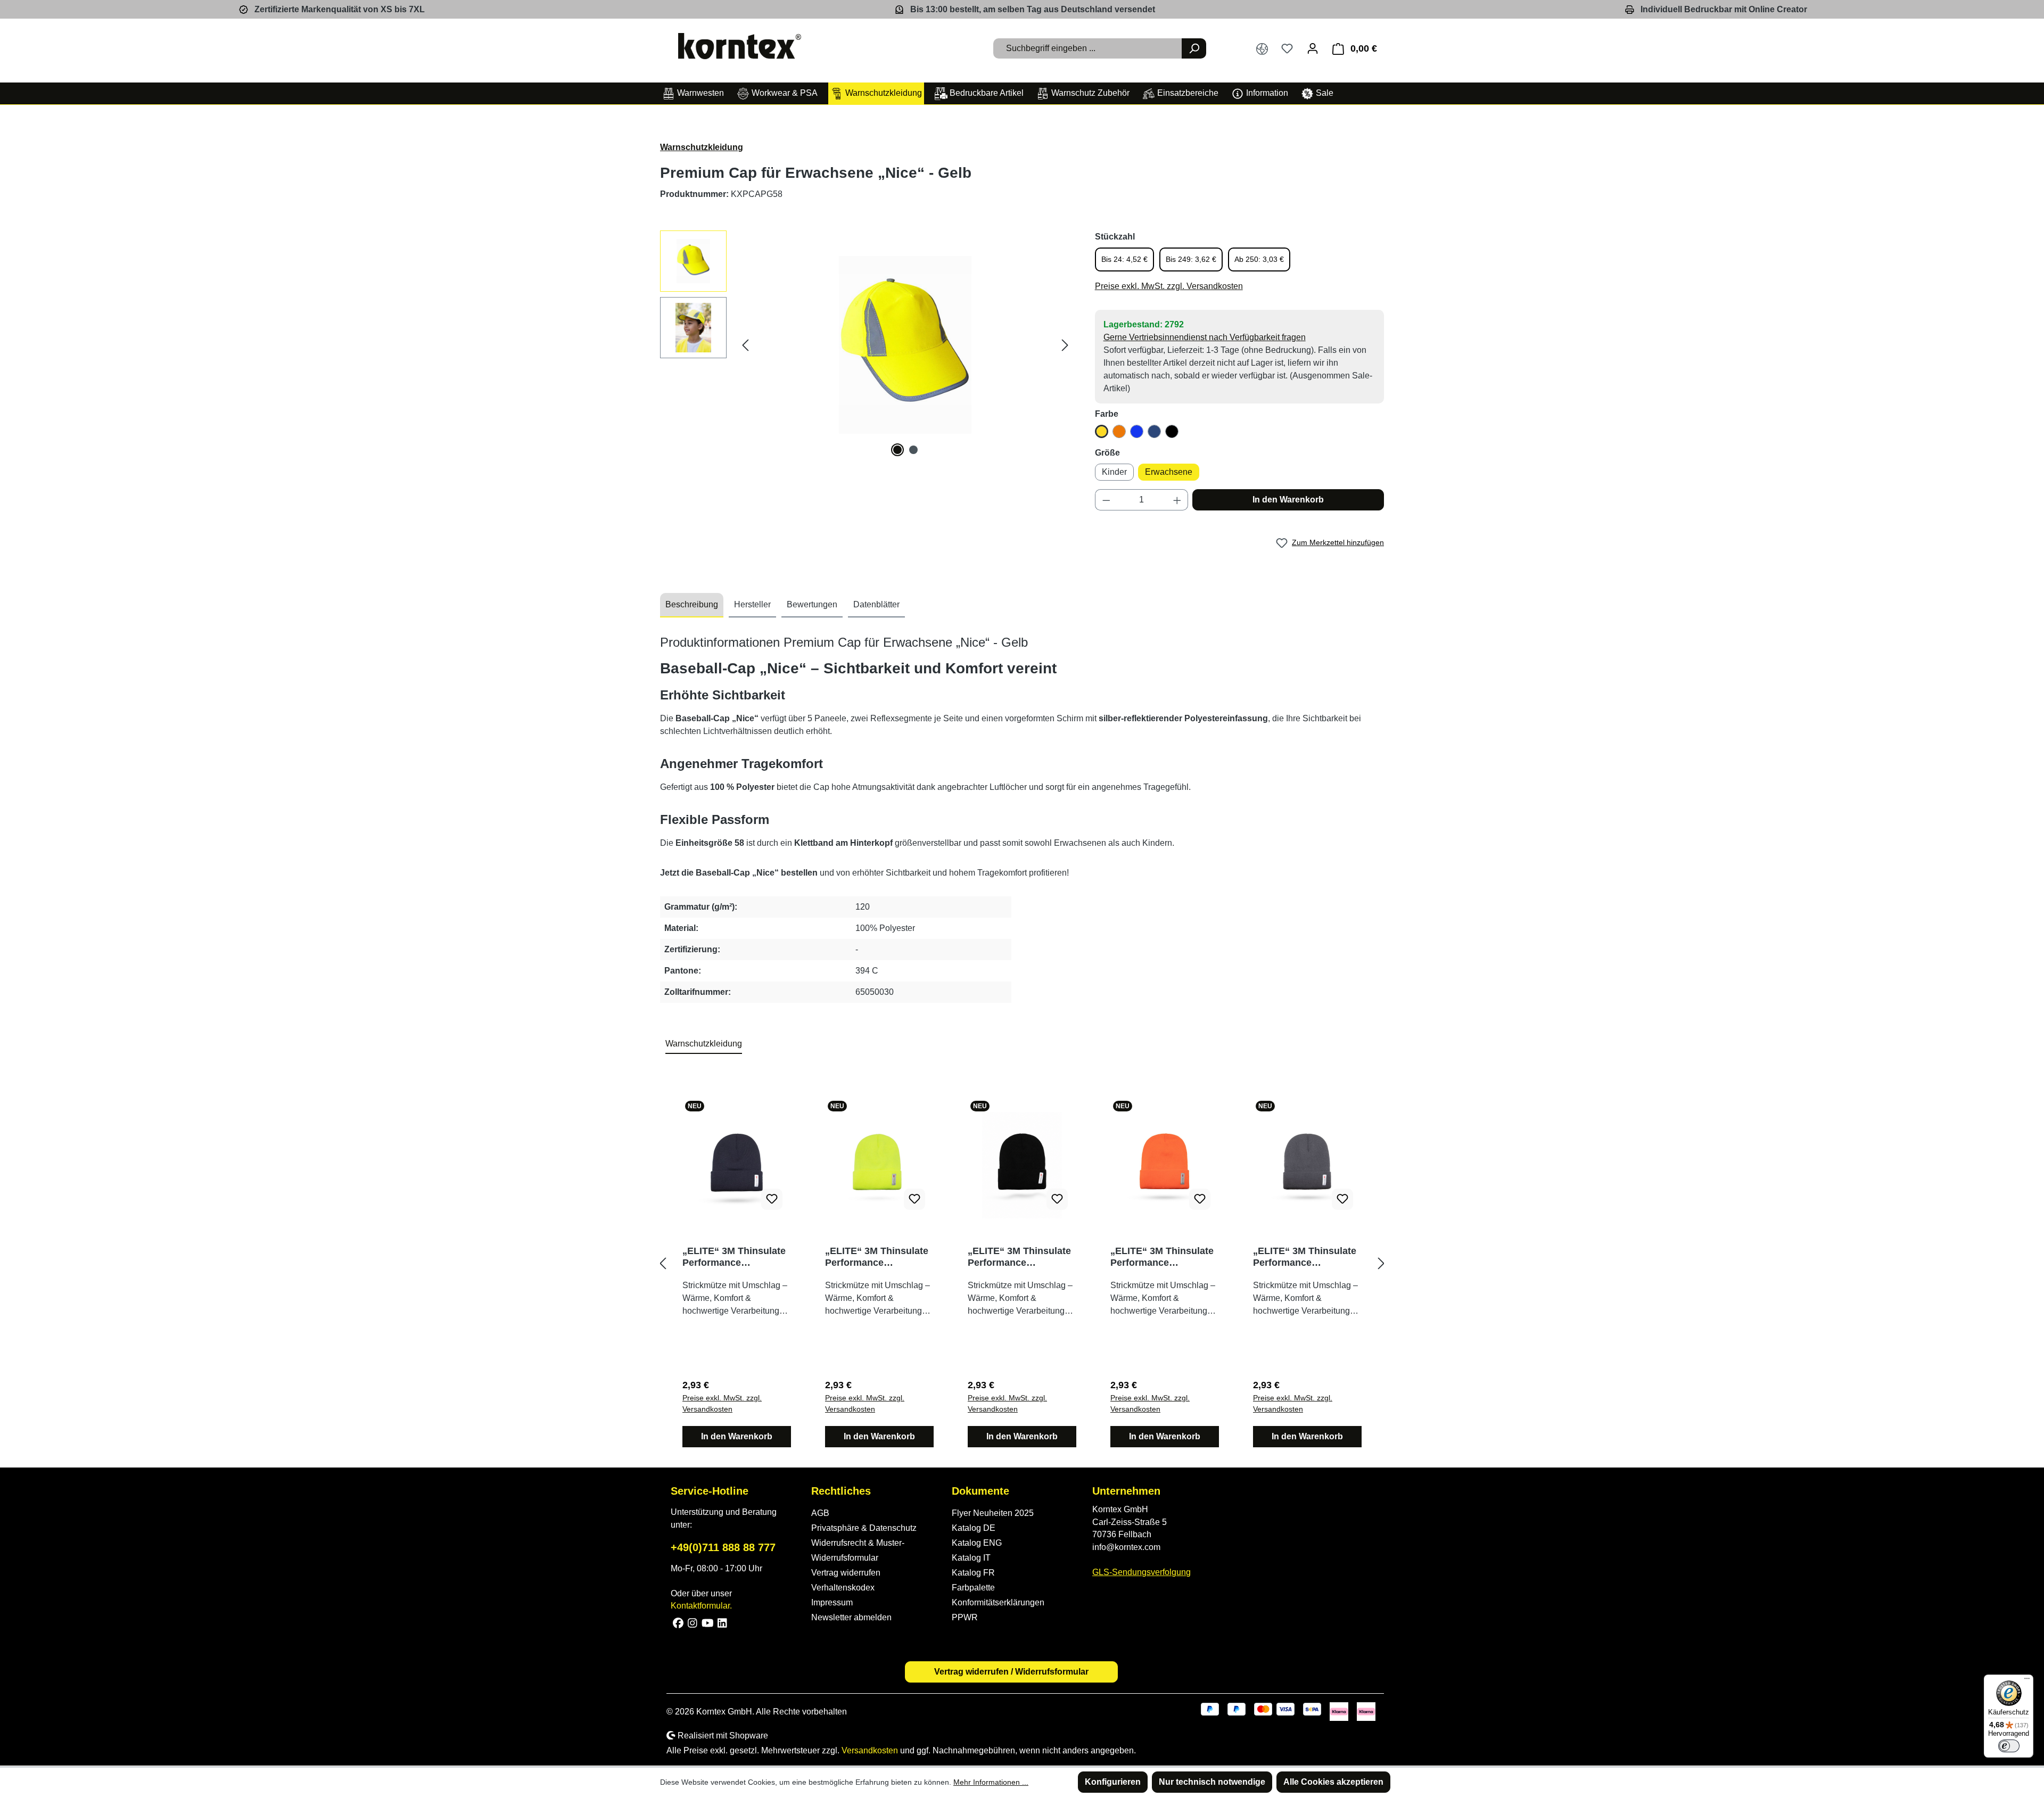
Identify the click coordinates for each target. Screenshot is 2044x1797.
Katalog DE (974, 1528)
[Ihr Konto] (1313, 48)
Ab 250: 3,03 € (1259, 259)
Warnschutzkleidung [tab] (704, 1044)
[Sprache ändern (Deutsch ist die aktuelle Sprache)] (1262, 49)
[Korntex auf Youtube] (708, 1622)
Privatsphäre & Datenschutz (864, 1528)
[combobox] (1088, 48)
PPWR (965, 1617)
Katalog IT (971, 1558)
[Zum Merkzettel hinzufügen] (772, 1199)
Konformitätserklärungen (998, 1602)
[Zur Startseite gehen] (740, 46)
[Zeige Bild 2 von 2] (913, 450)
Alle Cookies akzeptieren (1333, 1782)
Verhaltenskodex (843, 1588)
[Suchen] (1194, 48)
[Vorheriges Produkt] (663, 1263)
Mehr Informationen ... (991, 1782)
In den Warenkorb (1288, 500)
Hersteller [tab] (752, 604)
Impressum (832, 1602)
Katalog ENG (977, 1543)
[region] (867, 345)
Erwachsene (1169, 472)
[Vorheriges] (745, 345)
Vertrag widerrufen (846, 1573)
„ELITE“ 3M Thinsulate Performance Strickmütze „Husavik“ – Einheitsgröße (734, 1257)
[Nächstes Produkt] (1381, 1263)
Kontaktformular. (701, 1606)
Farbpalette (973, 1588)
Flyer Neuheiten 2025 (993, 1513)
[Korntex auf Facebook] (678, 1622)
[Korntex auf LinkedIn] (721, 1622)
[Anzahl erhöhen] (1177, 500)
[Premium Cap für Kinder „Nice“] (905, 345)
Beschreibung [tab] (692, 604)
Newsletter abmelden (851, 1617)
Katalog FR (973, 1573)
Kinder (1114, 472)
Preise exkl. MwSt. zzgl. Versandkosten (1169, 286)
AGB (820, 1513)
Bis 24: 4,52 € (1124, 259)
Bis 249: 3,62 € (1191, 259)
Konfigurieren (1113, 1782)
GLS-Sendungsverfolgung (1141, 1572)
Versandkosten (870, 1750)
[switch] (2009, 1746)
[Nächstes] (1065, 345)
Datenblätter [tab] (876, 604)
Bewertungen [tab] (812, 604)
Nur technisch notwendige (1212, 1782)
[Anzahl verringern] (1106, 500)
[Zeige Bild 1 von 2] (897, 450)
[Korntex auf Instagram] (693, 1622)
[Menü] (2027, 1681)
